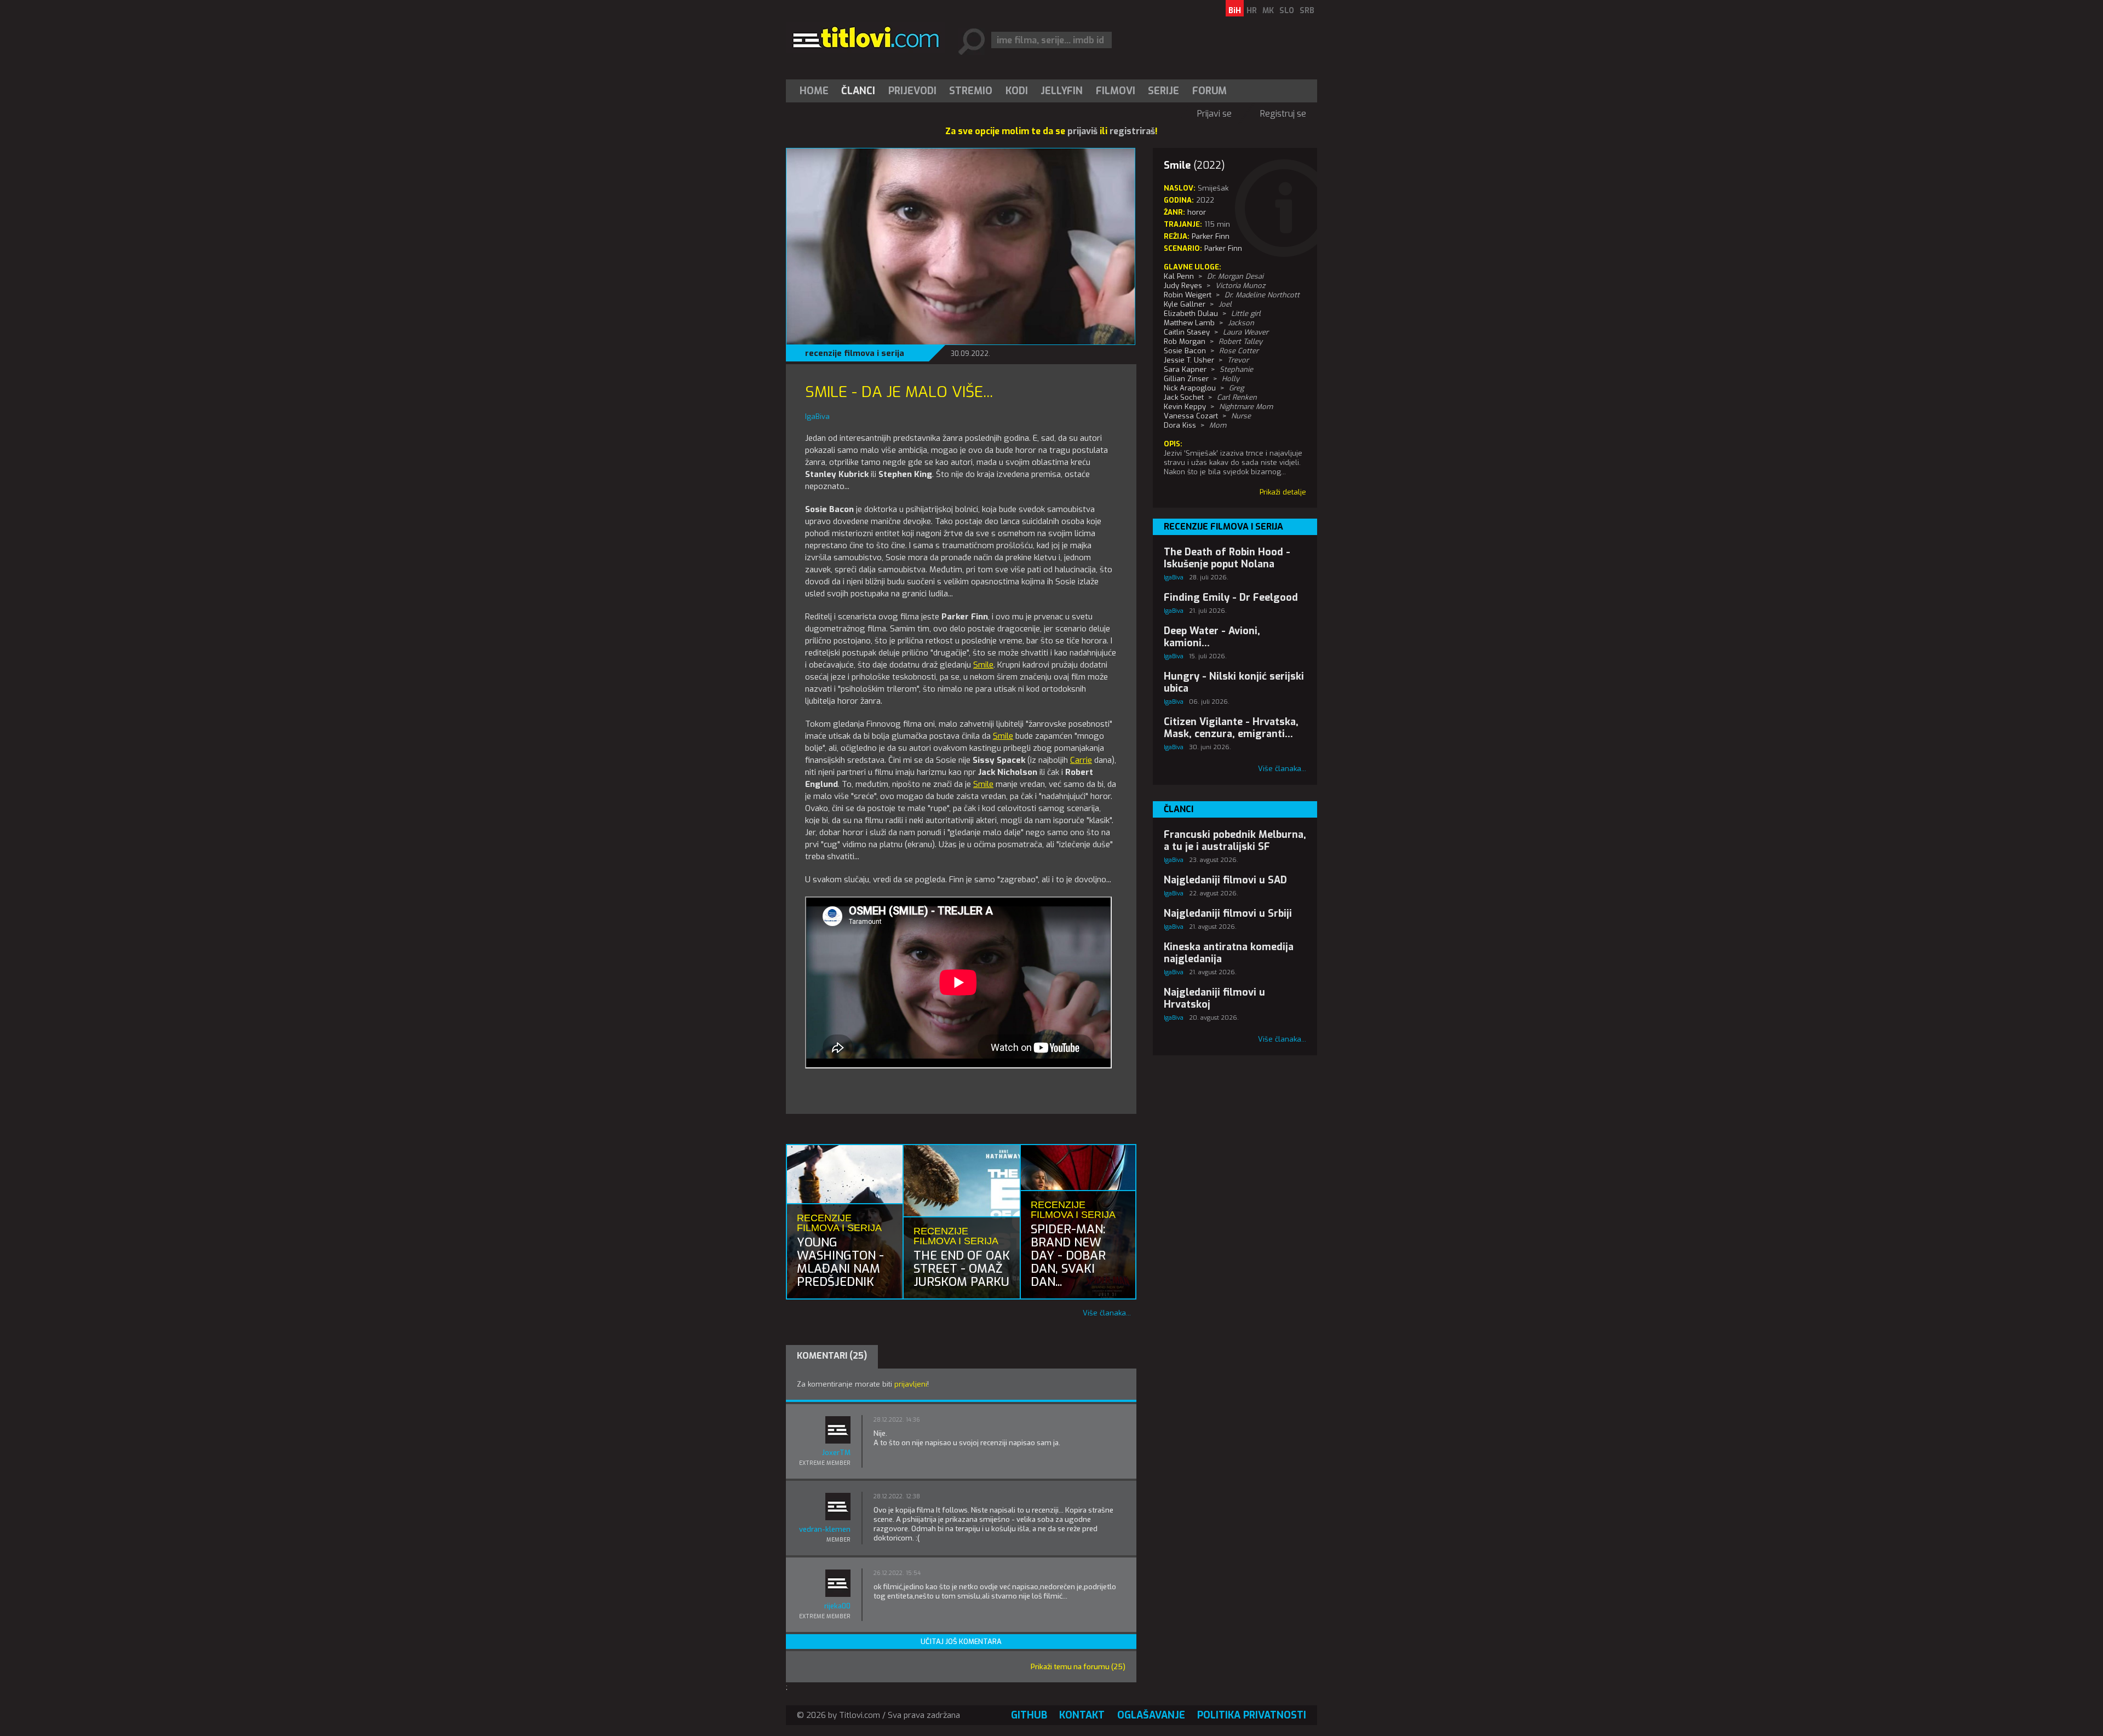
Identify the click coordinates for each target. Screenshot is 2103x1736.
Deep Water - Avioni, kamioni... (1212, 637)
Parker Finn (1223, 248)
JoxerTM (836, 1453)
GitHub (1029, 1715)
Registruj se (1283, 114)
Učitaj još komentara (961, 1642)
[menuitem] (817, 91)
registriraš (1132, 131)
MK (1268, 11)
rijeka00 (837, 1606)
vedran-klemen (825, 1529)
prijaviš (1082, 131)
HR (1252, 11)
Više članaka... (1107, 1313)
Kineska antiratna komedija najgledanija (1229, 953)
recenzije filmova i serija (855, 353)
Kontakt (1082, 1715)
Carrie (1081, 760)
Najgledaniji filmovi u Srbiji (1228, 913)
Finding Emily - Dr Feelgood (1231, 597)
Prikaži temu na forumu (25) (1078, 1667)
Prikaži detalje (1283, 492)
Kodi (1017, 91)
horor (1197, 212)
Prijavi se (1214, 114)
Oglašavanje (1151, 1715)
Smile (983, 665)
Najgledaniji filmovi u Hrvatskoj (1214, 998)
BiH (1235, 11)
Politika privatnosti (1252, 1715)
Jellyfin (1062, 91)
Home (814, 91)
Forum (1209, 91)
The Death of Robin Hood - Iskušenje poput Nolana (1227, 558)
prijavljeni (911, 1384)
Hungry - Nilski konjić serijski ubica (1234, 682)
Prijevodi (912, 91)
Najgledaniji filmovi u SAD (1225, 880)
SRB (1307, 11)
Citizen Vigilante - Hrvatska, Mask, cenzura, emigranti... (1231, 728)
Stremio (971, 91)
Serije (1163, 91)
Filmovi (1116, 91)
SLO (1287, 11)
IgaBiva (1174, 577)
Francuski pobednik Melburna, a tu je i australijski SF (1235, 841)
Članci (858, 91)
